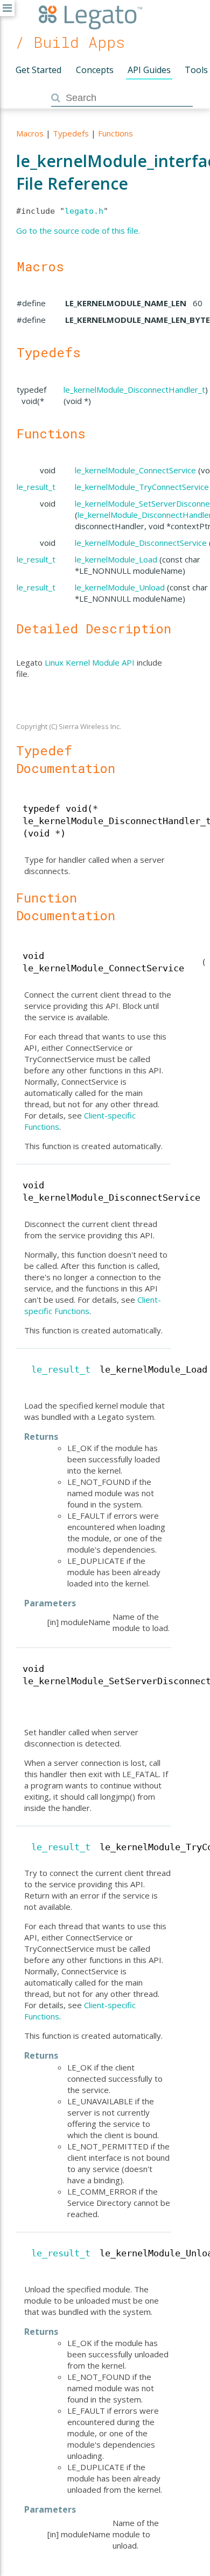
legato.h (84, 211)
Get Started (38, 70)
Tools (196, 70)
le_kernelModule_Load (116, 559)
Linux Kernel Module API (90, 662)
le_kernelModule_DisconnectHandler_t (134, 389)
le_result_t (36, 487)
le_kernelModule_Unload (120, 587)
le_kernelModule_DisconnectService (141, 543)
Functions (115, 133)
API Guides (149, 70)
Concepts (95, 70)
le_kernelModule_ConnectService (135, 470)
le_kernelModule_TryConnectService (142, 487)
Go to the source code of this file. (78, 230)
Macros (30, 133)
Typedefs (71, 133)
